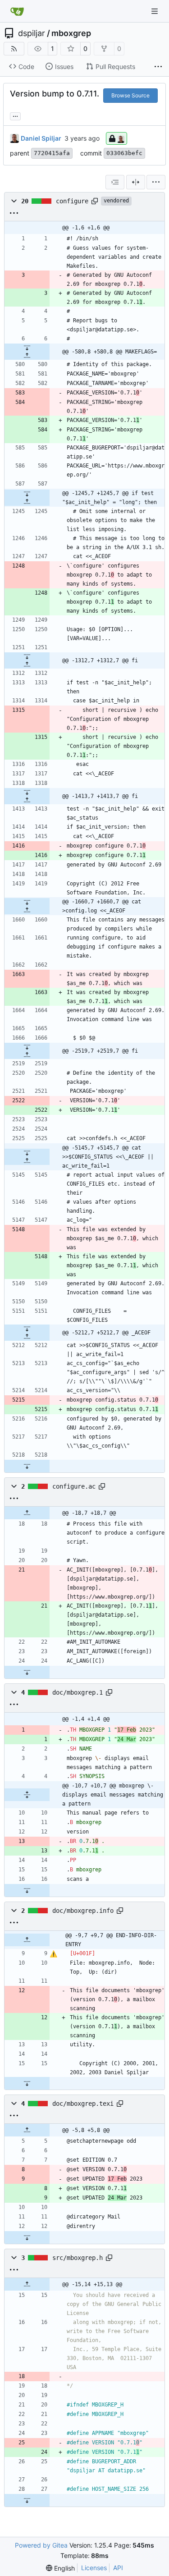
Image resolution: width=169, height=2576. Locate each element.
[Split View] (136, 182)
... (15, 115)
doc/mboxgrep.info (83, 1911)
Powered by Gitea (41, 2545)
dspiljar (32, 33)
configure (72, 201)
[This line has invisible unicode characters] (53, 1954)
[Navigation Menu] (155, 11)
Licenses (94, 2568)
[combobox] (115, 182)
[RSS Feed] (14, 49)
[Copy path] (95, 201)
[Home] (17, 11)
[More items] (158, 67)
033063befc (124, 153)
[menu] (156, 182)
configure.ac (74, 1486)
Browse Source (130, 95)
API (118, 2568)
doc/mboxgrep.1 (78, 1692)
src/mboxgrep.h (78, 2258)
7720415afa (52, 153)
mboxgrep (71, 33)
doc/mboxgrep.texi (83, 2104)
